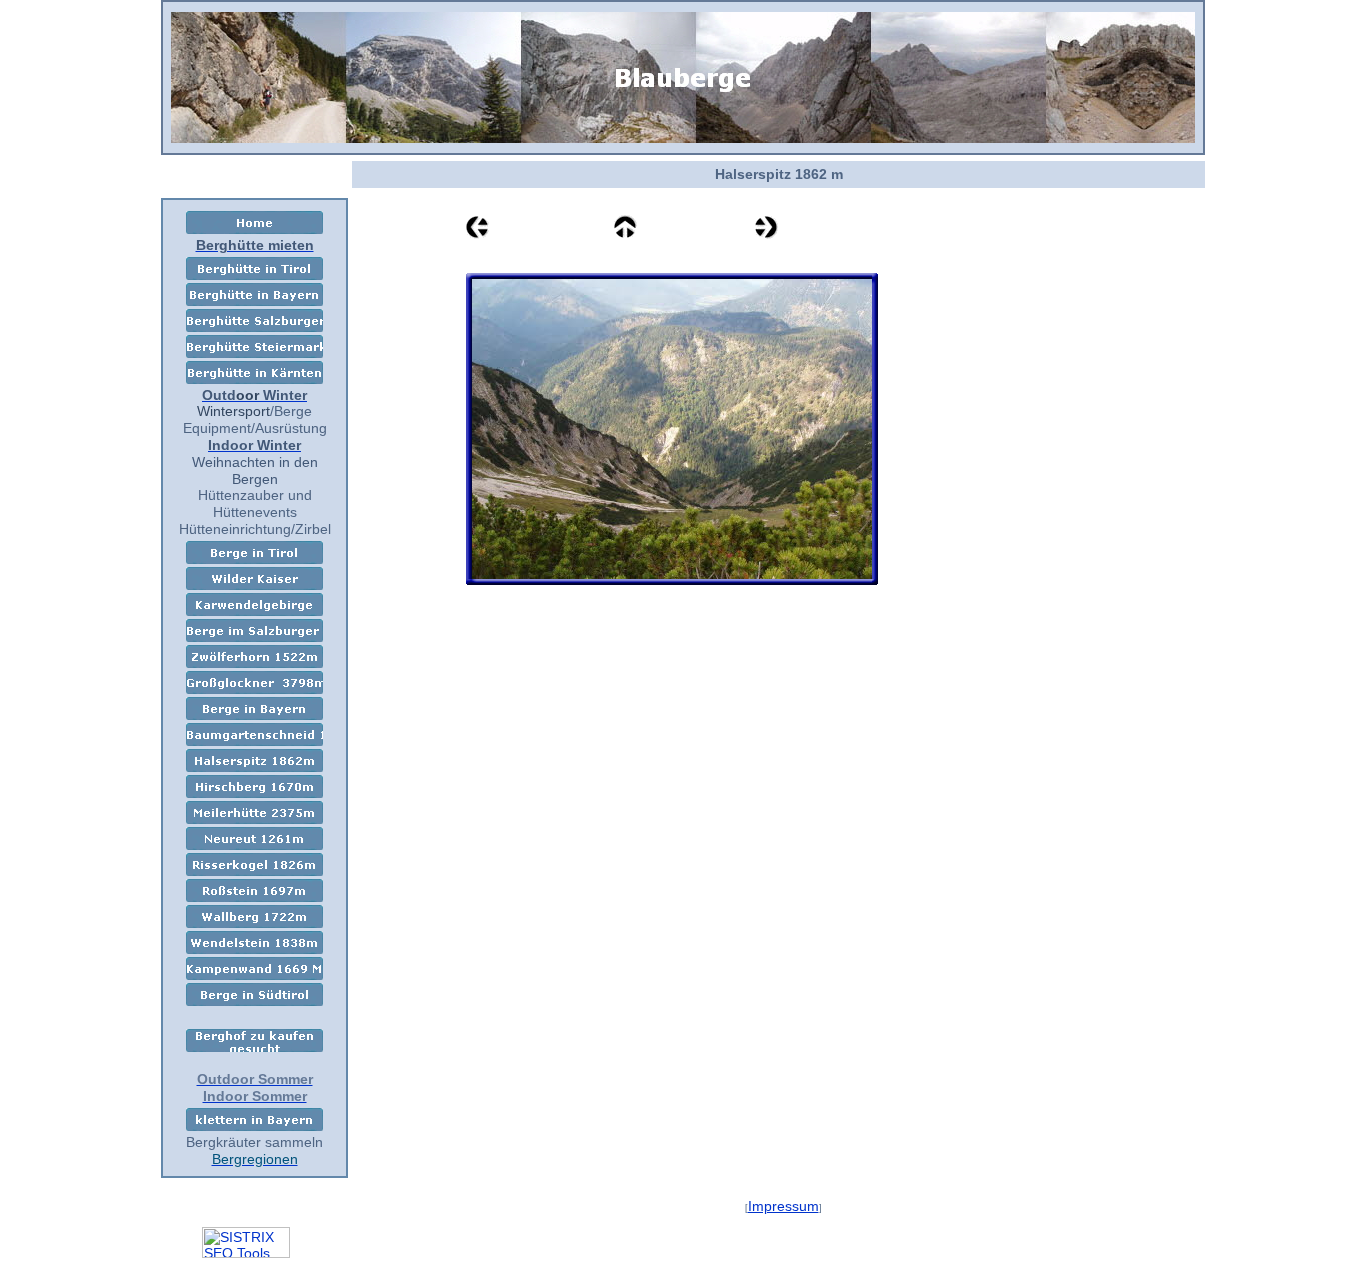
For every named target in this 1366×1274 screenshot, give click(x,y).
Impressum (783, 1206)
